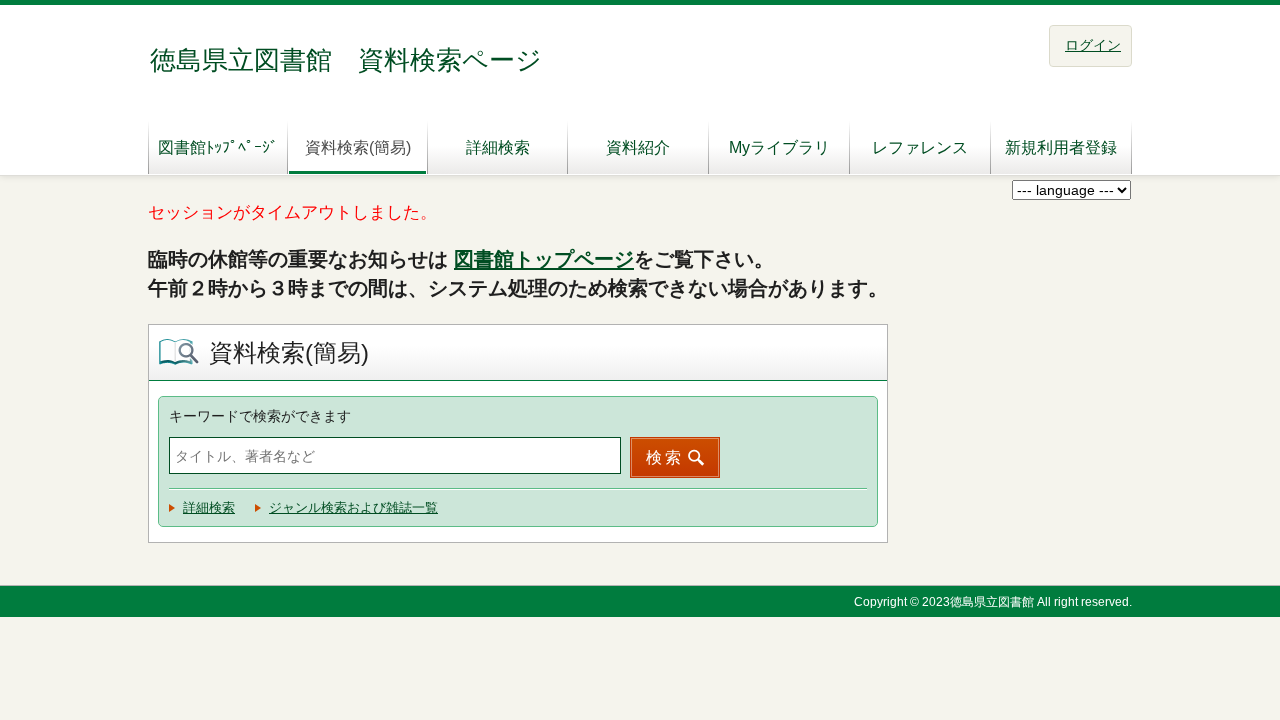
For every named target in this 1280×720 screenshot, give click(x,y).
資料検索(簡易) (358, 147)
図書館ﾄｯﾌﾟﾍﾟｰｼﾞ (218, 147)
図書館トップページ (544, 259)
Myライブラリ (779, 147)
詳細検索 (498, 147)
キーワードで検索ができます (260, 416)
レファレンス (920, 147)
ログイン (1093, 45)
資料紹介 (638, 147)
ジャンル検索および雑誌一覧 (353, 507)
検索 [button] (665, 457)
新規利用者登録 (1061, 147)
